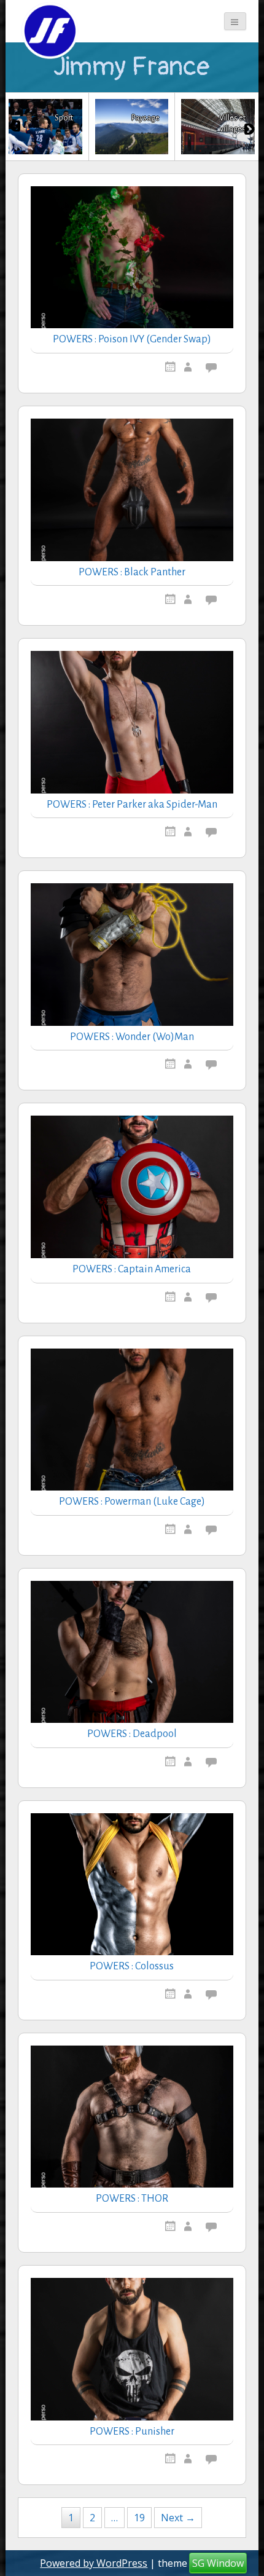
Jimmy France (132, 67)
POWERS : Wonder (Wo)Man (132, 1037)
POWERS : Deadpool (132, 1734)
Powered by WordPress (94, 2563)
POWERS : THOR (132, 2199)
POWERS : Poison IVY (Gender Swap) (132, 339)
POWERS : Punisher (132, 2432)
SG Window (218, 2563)
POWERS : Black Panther (132, 572)
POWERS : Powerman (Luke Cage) (132, 1502)
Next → (178, 2518)
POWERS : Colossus (132, 1966)
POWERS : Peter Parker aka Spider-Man (132, 805)
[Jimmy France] (49, 31)
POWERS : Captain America (132, 1269)
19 (139, 2518)
